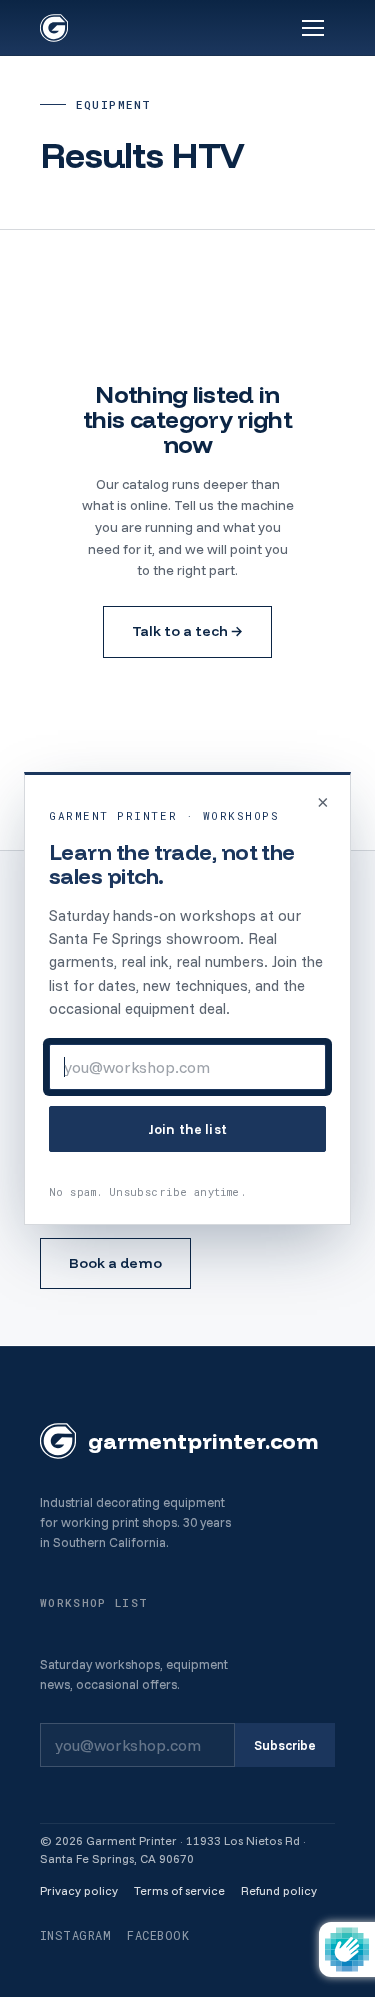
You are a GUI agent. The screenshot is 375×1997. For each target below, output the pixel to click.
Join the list (187, 1129)
